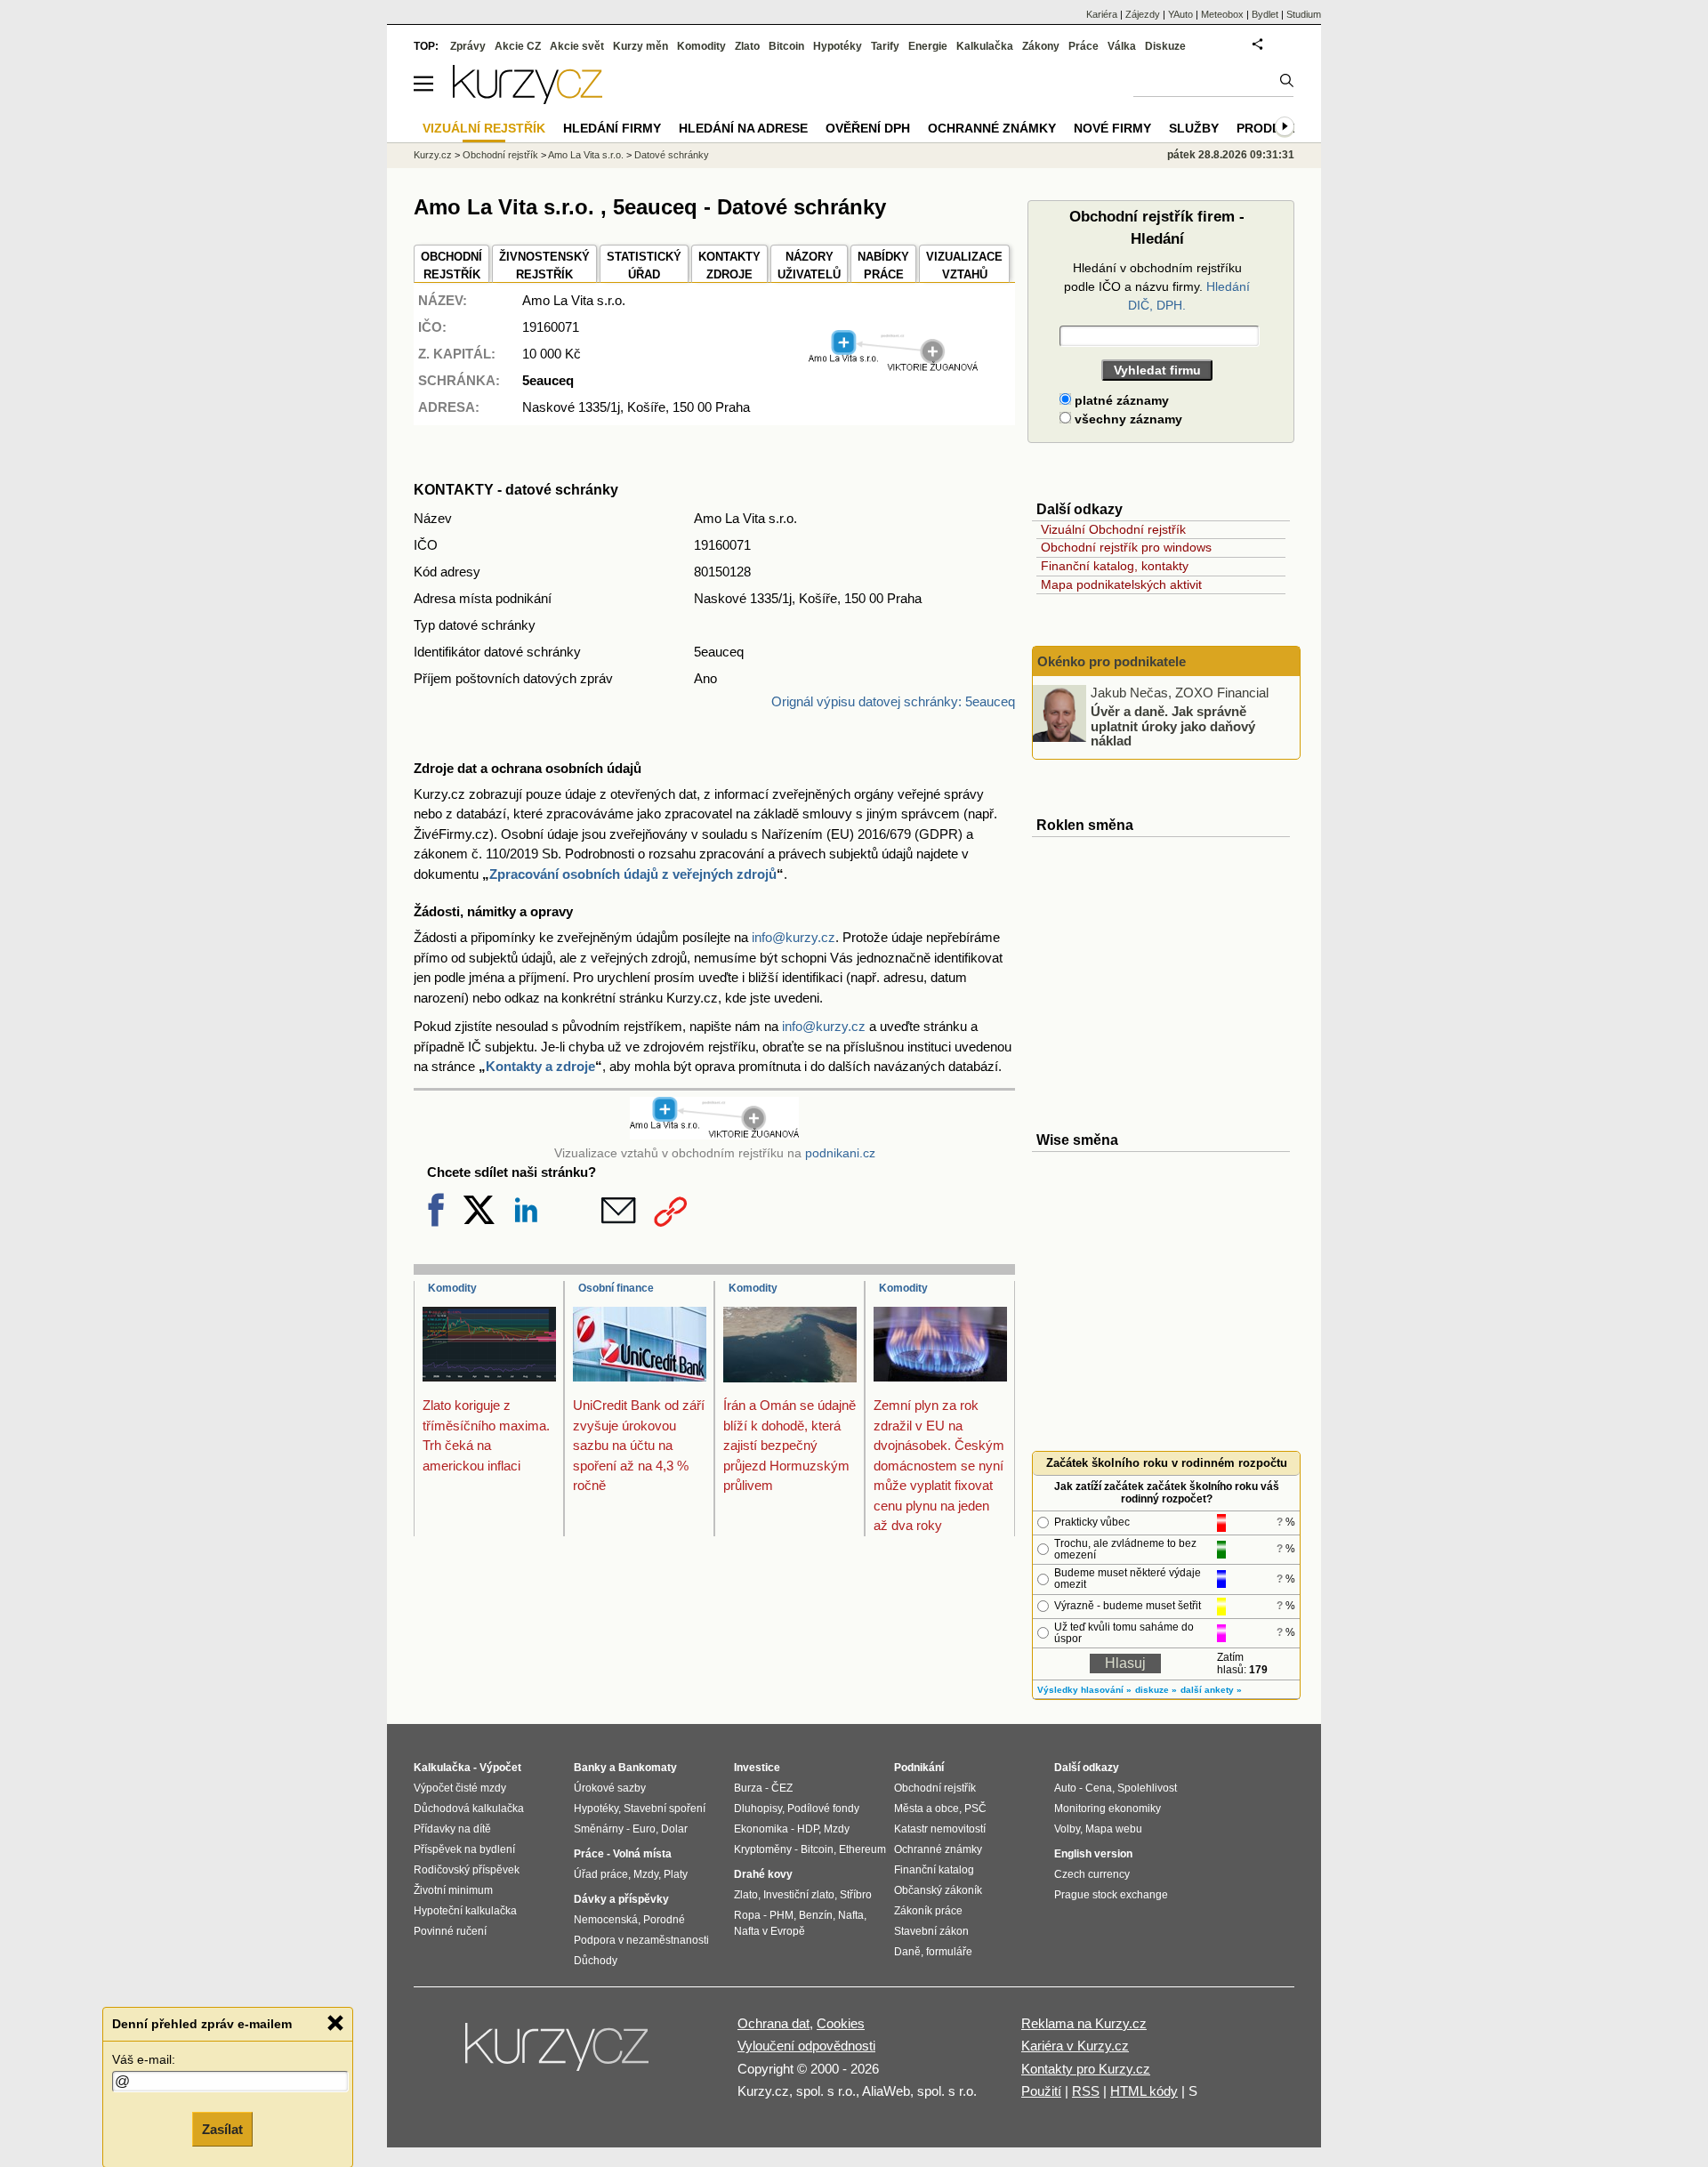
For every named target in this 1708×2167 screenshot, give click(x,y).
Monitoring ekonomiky (1108, 1809)
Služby (1194, 128)
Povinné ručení (450, 1931)
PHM (781, 1915)
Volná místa (642, 1854)
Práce (1084, 46)
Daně (907, 1952)
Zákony (1041, 46)
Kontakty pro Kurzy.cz (1086, 2069)
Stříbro (856, 1895)
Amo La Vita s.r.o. (586, 155)
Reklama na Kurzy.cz (1084, 2023)
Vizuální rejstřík (484, 128)
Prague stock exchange (1111, 1895)
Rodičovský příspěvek (467, 1870)
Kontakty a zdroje (540, 1066)
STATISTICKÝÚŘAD (644, 266)
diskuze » (1156, 1690)
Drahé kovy (763, 1874)
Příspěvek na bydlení (464, 1849)
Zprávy (468, 46)
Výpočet (500, 1768)
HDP (808, 1829)
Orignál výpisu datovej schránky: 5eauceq (893, 701)
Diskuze (1165, 46)
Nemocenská (606, 1920)
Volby (1067, 1829)
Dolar (674, 1829)
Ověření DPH (868, 128)
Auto (1065, 1788)
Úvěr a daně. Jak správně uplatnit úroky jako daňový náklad (1173, 726)
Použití (1041, 2091)
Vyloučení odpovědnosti (806, 2046)
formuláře (949, 1952)
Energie (928, 46)
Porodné (664, 1920)
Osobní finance (616, 1288)
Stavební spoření (665, 1809)
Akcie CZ (518, 46)
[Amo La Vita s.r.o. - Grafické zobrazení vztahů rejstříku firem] (893, 368)
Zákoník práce (928, 1911)
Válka (1122, 46)
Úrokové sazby (610, 1788)
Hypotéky (838, 46)
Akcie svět (577, 46)
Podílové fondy (823, 1809)
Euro (644, 1829)
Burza (748, 1788)
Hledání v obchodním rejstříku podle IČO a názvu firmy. (1157, 286)
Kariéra (1102, 14)
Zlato (747, 46)
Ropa (747, 1915)
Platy (676, 1874)
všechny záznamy (1127, 419)
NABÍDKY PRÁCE (883, 266)
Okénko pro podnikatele (1112, 661)
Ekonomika (761, 1829)
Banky (590, 1768)
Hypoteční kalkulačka (465, 1911)
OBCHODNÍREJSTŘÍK (451, 266)
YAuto (1180, 14)
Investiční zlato (799, 1895)
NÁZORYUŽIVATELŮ (809, 266)
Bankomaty (648, 1768)
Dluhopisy (758, 1809)
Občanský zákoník (938, 1890)
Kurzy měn (640, 46)
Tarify (885, 46)
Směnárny (599, 1829)
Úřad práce (601, 1874)
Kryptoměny (763, 1849)
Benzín (816, 1915)
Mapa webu (1114, 1829)
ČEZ (782, 1788)
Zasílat (222, 2128)
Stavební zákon (931, 1931)
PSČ (975, 1809)
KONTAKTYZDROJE (729, 266)
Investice (757, 1768)
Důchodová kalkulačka (469, 1809)
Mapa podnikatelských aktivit (1121, 584)
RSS (1086, 2091)
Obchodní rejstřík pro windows (1126, 547)
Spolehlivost (1147, 1788)
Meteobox (1222, 14)
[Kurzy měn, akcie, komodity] (559, 2054)
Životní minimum (453, 1890)
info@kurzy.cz (794, 937)
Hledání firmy (612, 128)
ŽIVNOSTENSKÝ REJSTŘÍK (544, 266)
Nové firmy (1112, 128)
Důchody (596, 1961)
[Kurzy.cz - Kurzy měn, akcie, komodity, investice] (528, 99)
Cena (1099, 1788)
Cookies (841, 2023)
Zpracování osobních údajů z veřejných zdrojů (633, 874)
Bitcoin (786, 46)
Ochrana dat (773, 2023)
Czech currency (1092, 1874)
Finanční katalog (934, 1870)
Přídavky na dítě (452, 1829)
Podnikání (919, 1768)
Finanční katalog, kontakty (1115, 566)
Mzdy (646, 1874)
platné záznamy (1120, 400)
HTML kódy (1144, 2091)
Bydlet (1265, 14)
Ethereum (862, 1849)
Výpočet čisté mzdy (460, 1788)
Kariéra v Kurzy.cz (1075, 2046)
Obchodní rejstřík (500, 155)
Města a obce (927, 1809)
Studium (1304, 14)
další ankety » (1211, 1690)
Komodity (452, 1288)
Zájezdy (1143, 14)
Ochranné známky (992, 128)
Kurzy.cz (433, 155)
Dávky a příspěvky (621, 1899)
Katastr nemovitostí (940, 1829)
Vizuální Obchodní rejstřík (1113, 529)
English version (1093, 1854)
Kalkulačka (985, 46)
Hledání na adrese (743, 128)
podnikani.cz (840, 1153)
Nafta (851, 1915)
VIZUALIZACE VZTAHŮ (964, 266)
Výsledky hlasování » (1084, 1690)
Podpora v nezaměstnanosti (641, 1940)
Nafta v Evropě (769, 1931)
